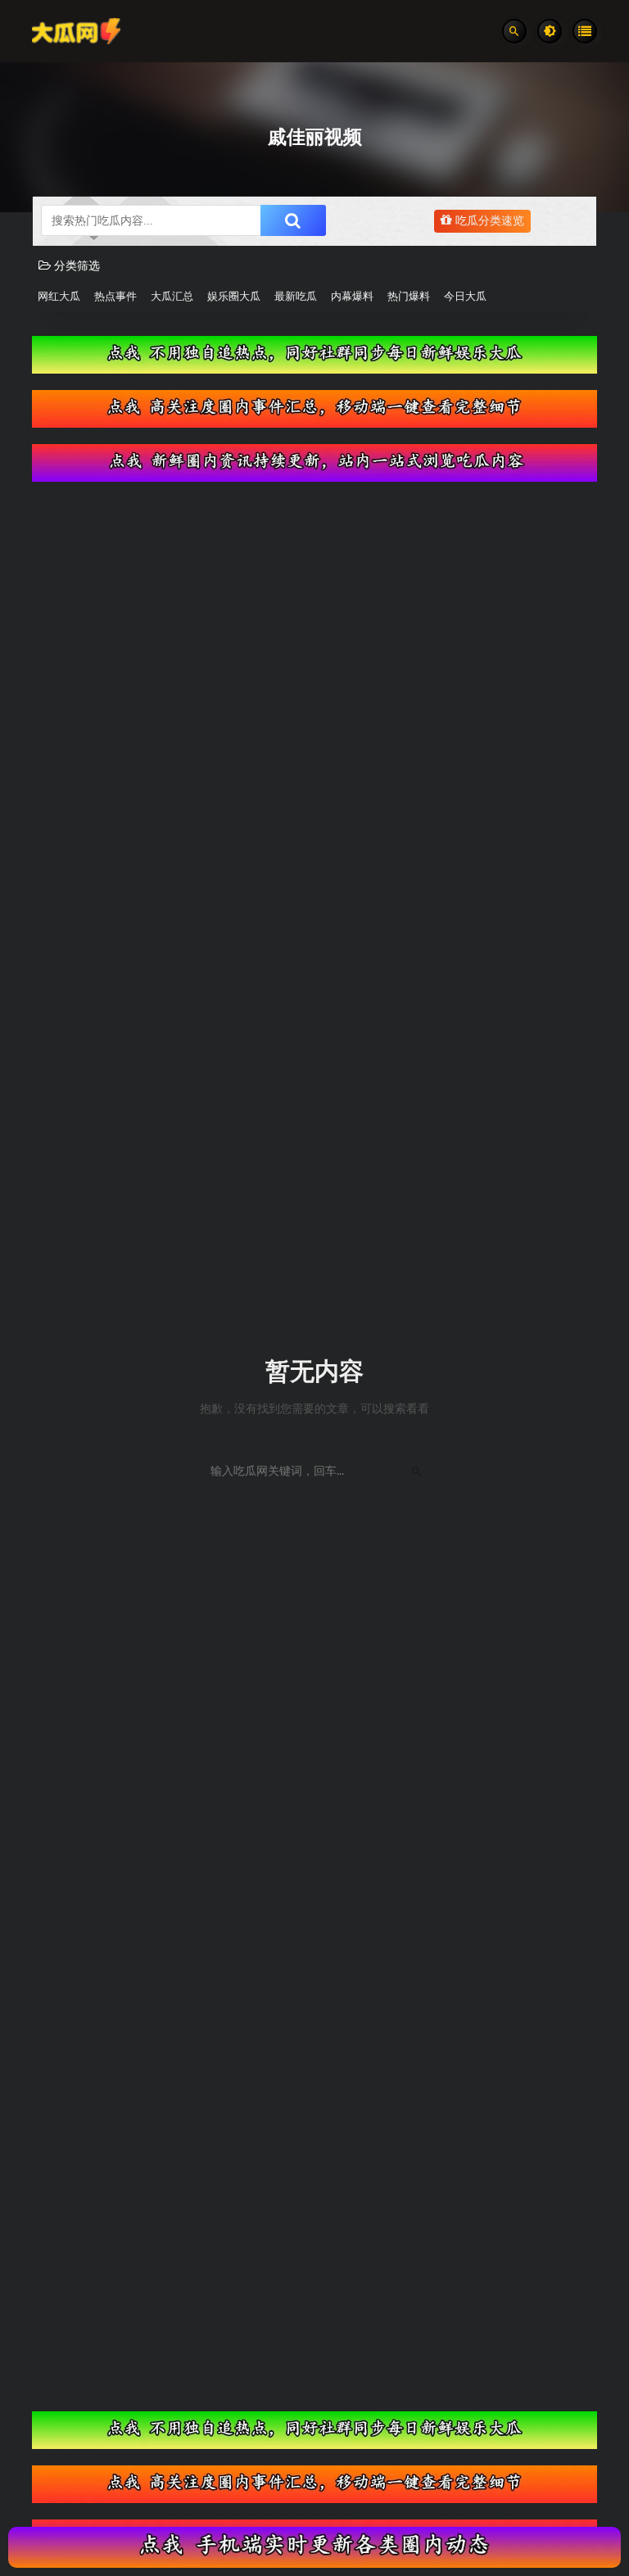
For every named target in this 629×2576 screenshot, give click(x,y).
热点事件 (115, 297)
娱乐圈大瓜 (234, 297)
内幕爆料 (352, 297)
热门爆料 (409, 297)
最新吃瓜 (296, 297)
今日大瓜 (465, 297)
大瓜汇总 (172, 297)
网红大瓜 (59, 297)
